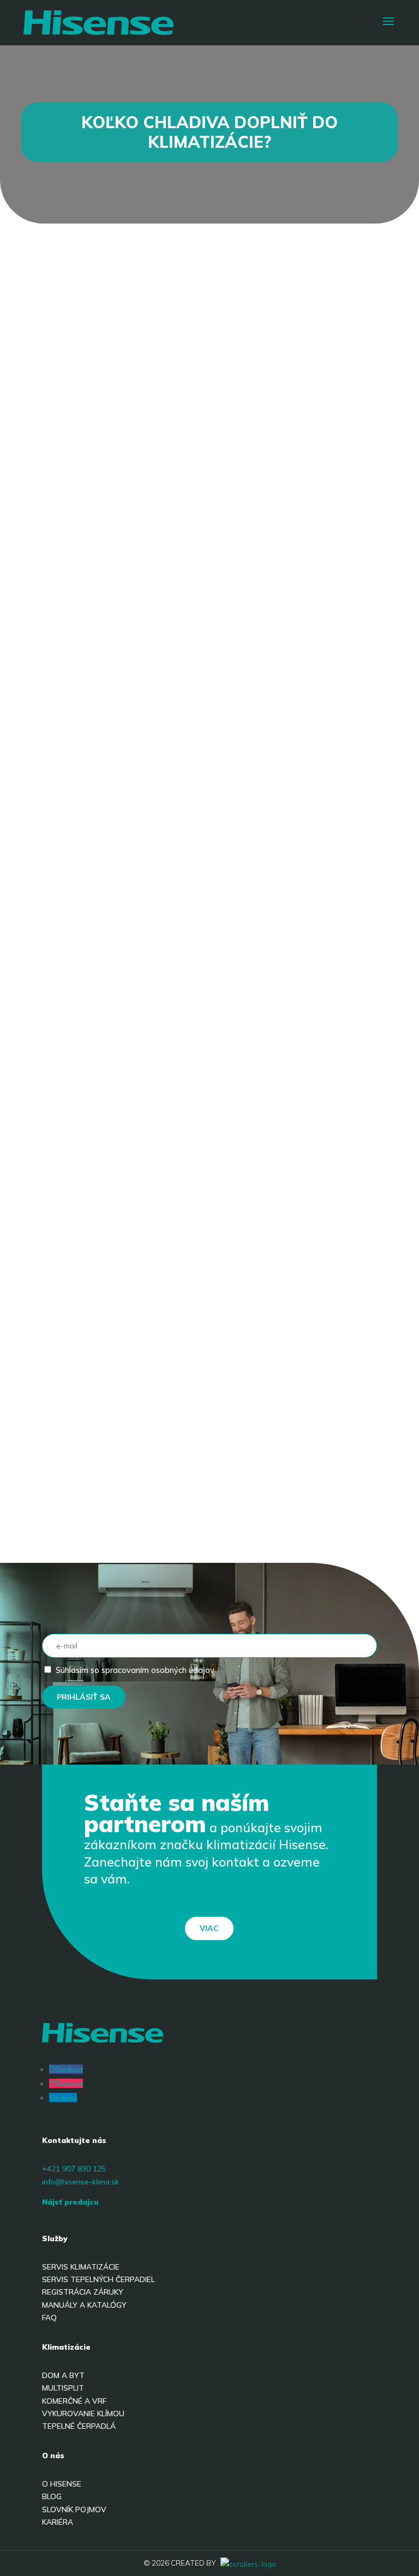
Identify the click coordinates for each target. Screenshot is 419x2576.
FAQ (49, 2317)
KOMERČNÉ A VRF (74, 2401)
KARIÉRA (58, 2522)
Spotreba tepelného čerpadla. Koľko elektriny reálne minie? (195, 1317)
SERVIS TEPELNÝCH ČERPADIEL (98, 2279)
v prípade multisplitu (171, 766)
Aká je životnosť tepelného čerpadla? (170, 1472)
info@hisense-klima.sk (80, 2181)
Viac (209, 1928)
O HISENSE (62, 2484)
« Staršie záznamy (104, 1513)
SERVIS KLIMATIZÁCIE (81, 2267)
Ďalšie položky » (320, 1513)
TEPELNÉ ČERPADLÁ (79, 2426)
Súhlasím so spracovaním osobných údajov (135, 1670)
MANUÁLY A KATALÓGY (84, 2305)
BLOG (52, 2496)
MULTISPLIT (63, 2388)
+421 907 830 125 (74, 2168)
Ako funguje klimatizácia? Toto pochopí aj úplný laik (197, 1398)
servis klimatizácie (120, 1001)
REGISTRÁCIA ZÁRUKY (83, 2292)
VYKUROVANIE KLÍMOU (83, 2413)
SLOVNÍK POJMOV (74, 2509)
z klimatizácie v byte (293, 516)
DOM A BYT (63, 2375)
